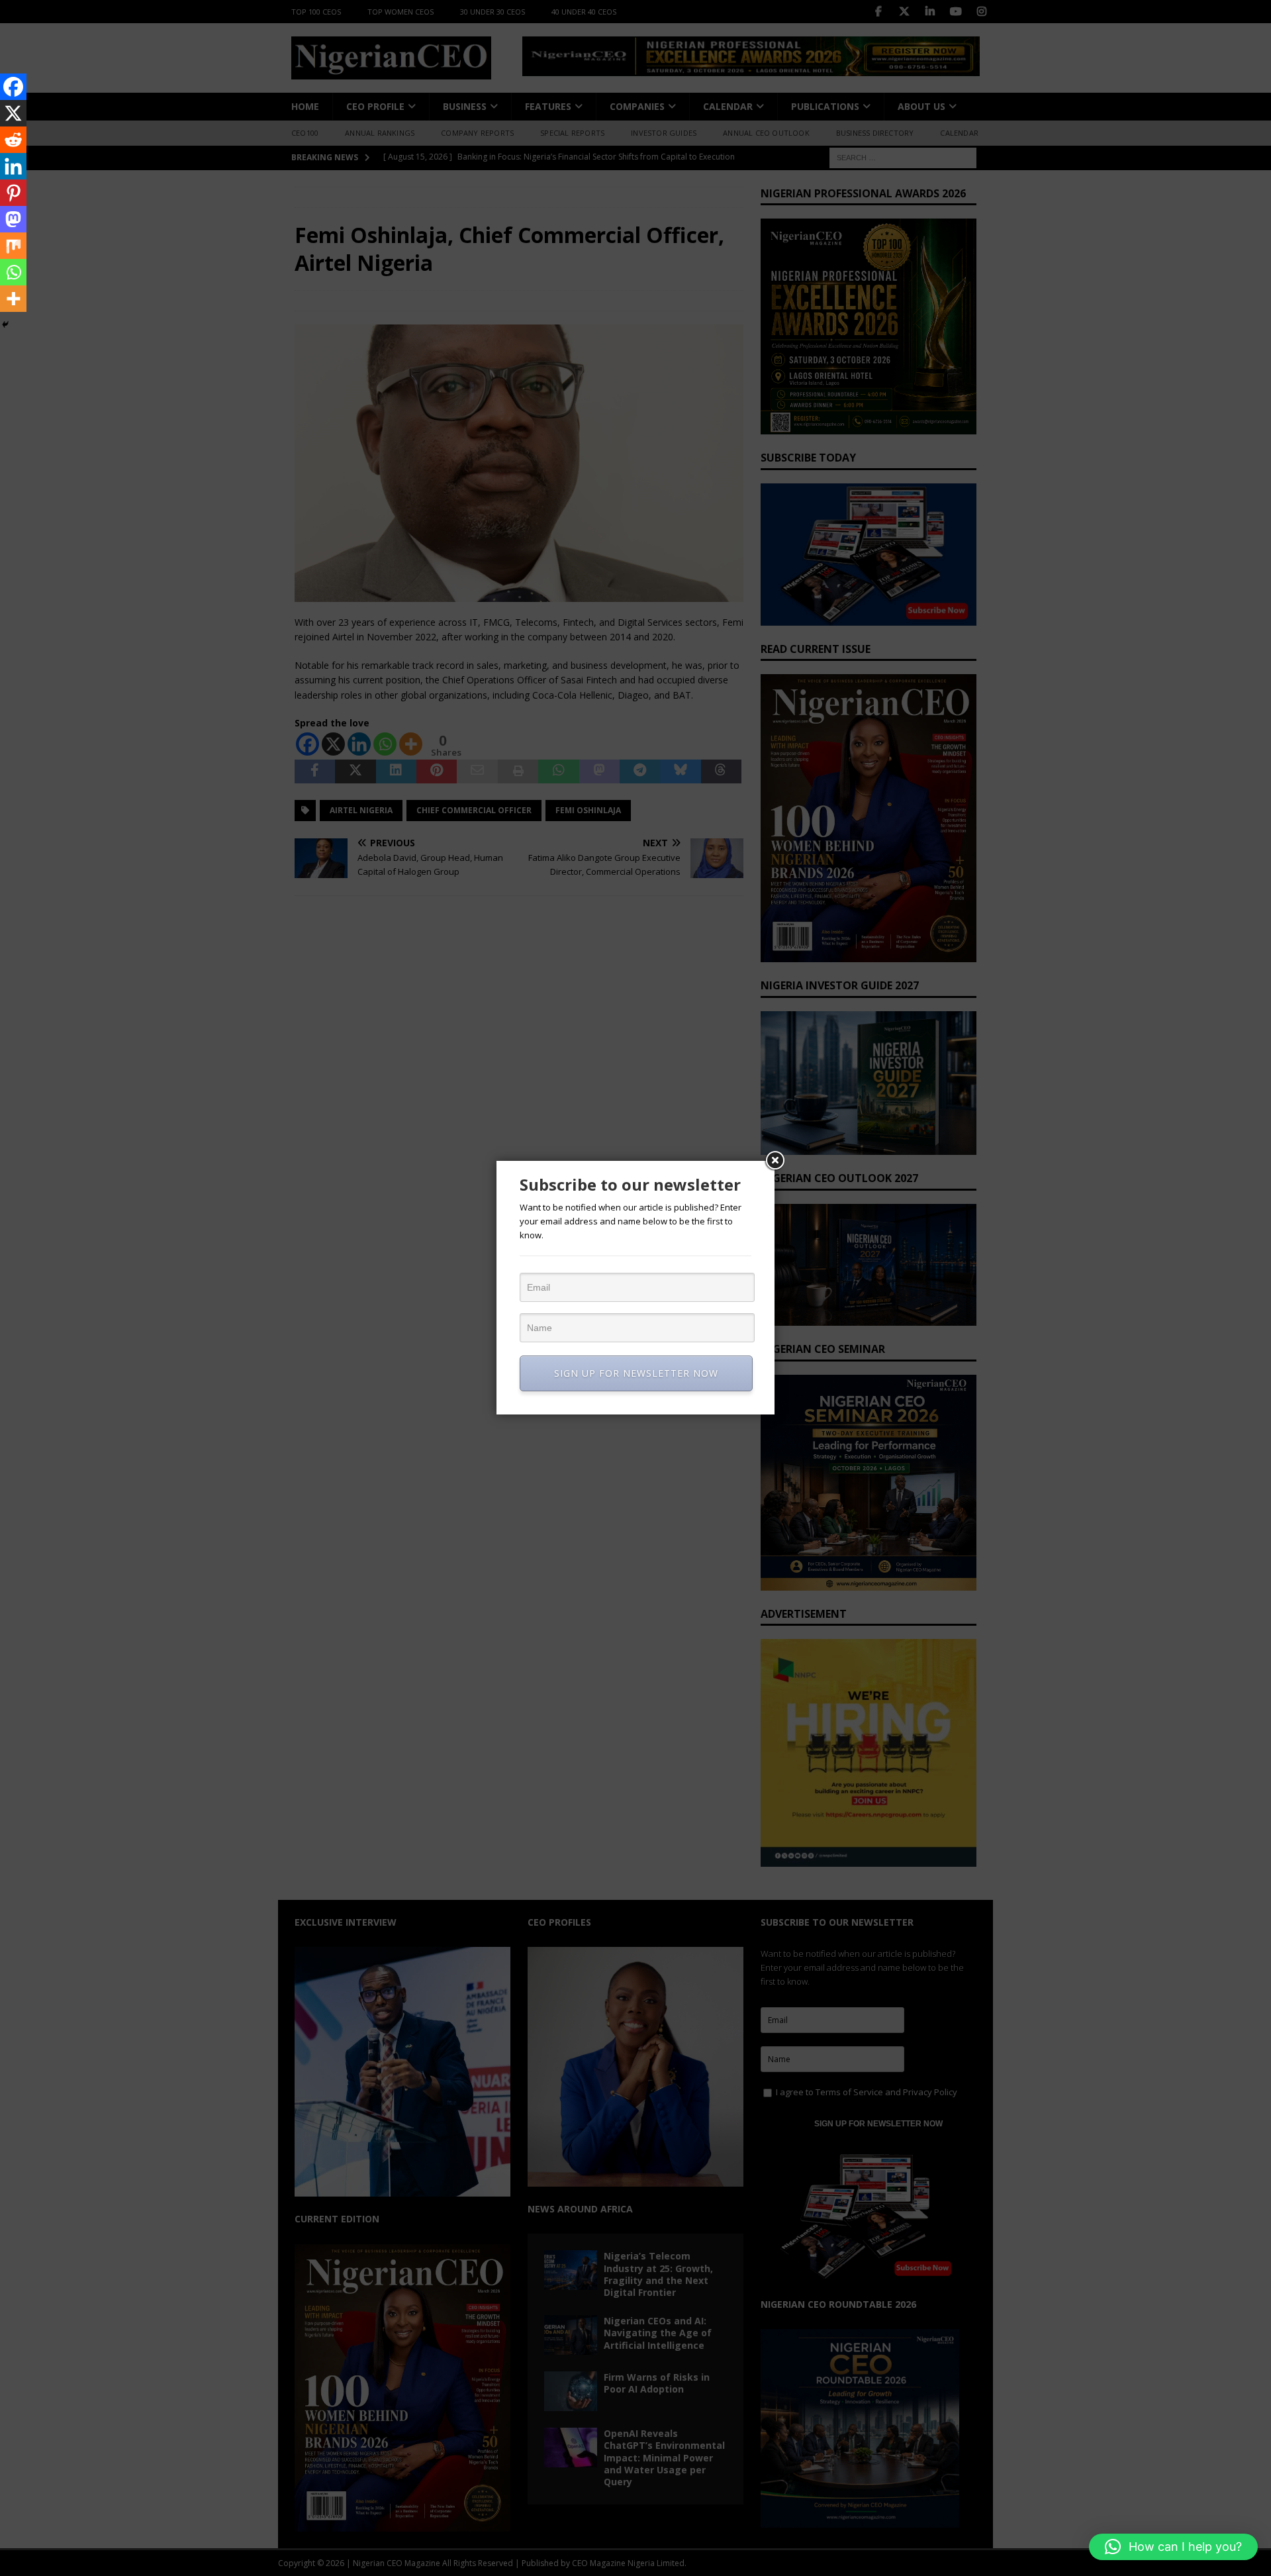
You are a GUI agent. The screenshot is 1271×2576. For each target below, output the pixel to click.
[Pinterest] (13, 193)
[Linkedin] (13, 166)
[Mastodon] (13, 219)
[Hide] (5, 324)
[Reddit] (13, 140)
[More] (13, 299)
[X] (13, 113)
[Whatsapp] (13, 272)
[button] (1173, 2547)
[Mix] (13, 246)
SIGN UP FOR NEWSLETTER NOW (636, 1373)
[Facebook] (13, 87)
